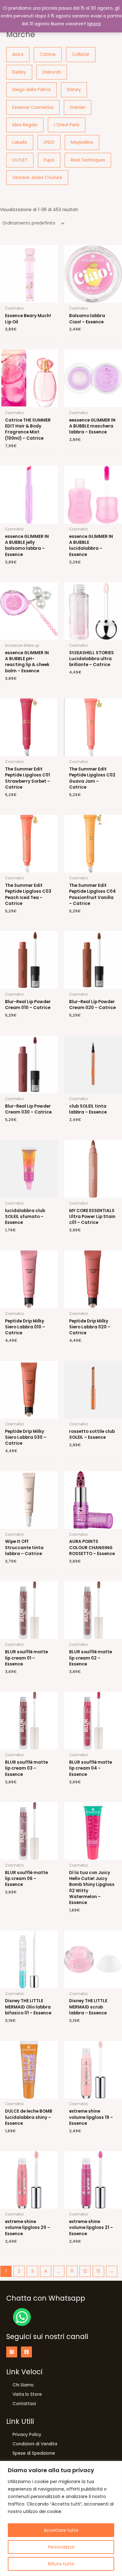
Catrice (48, 54)
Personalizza (61, 2547)
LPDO (49, 142)
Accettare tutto (61, 2530)
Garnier (78, 107)
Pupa (49, 160)
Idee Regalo (25, 125)
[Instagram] (12, 2352)
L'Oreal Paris (67, 125)
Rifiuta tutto (61, 2564)
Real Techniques (88, 160)
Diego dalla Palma (31, 90)
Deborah (52, 72)
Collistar (81, 54)
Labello (20, 142)
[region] (61, 2518)
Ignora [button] (94, 24)
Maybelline (82, 142)
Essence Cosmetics (33, 107)
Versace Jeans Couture (37, 178)
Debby (19, 72)
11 (72, 2271)
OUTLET (20, 160)
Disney (74, 90)
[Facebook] (26, 2352)
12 (85, 2271)
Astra (18, 54)
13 (98, 2271)
